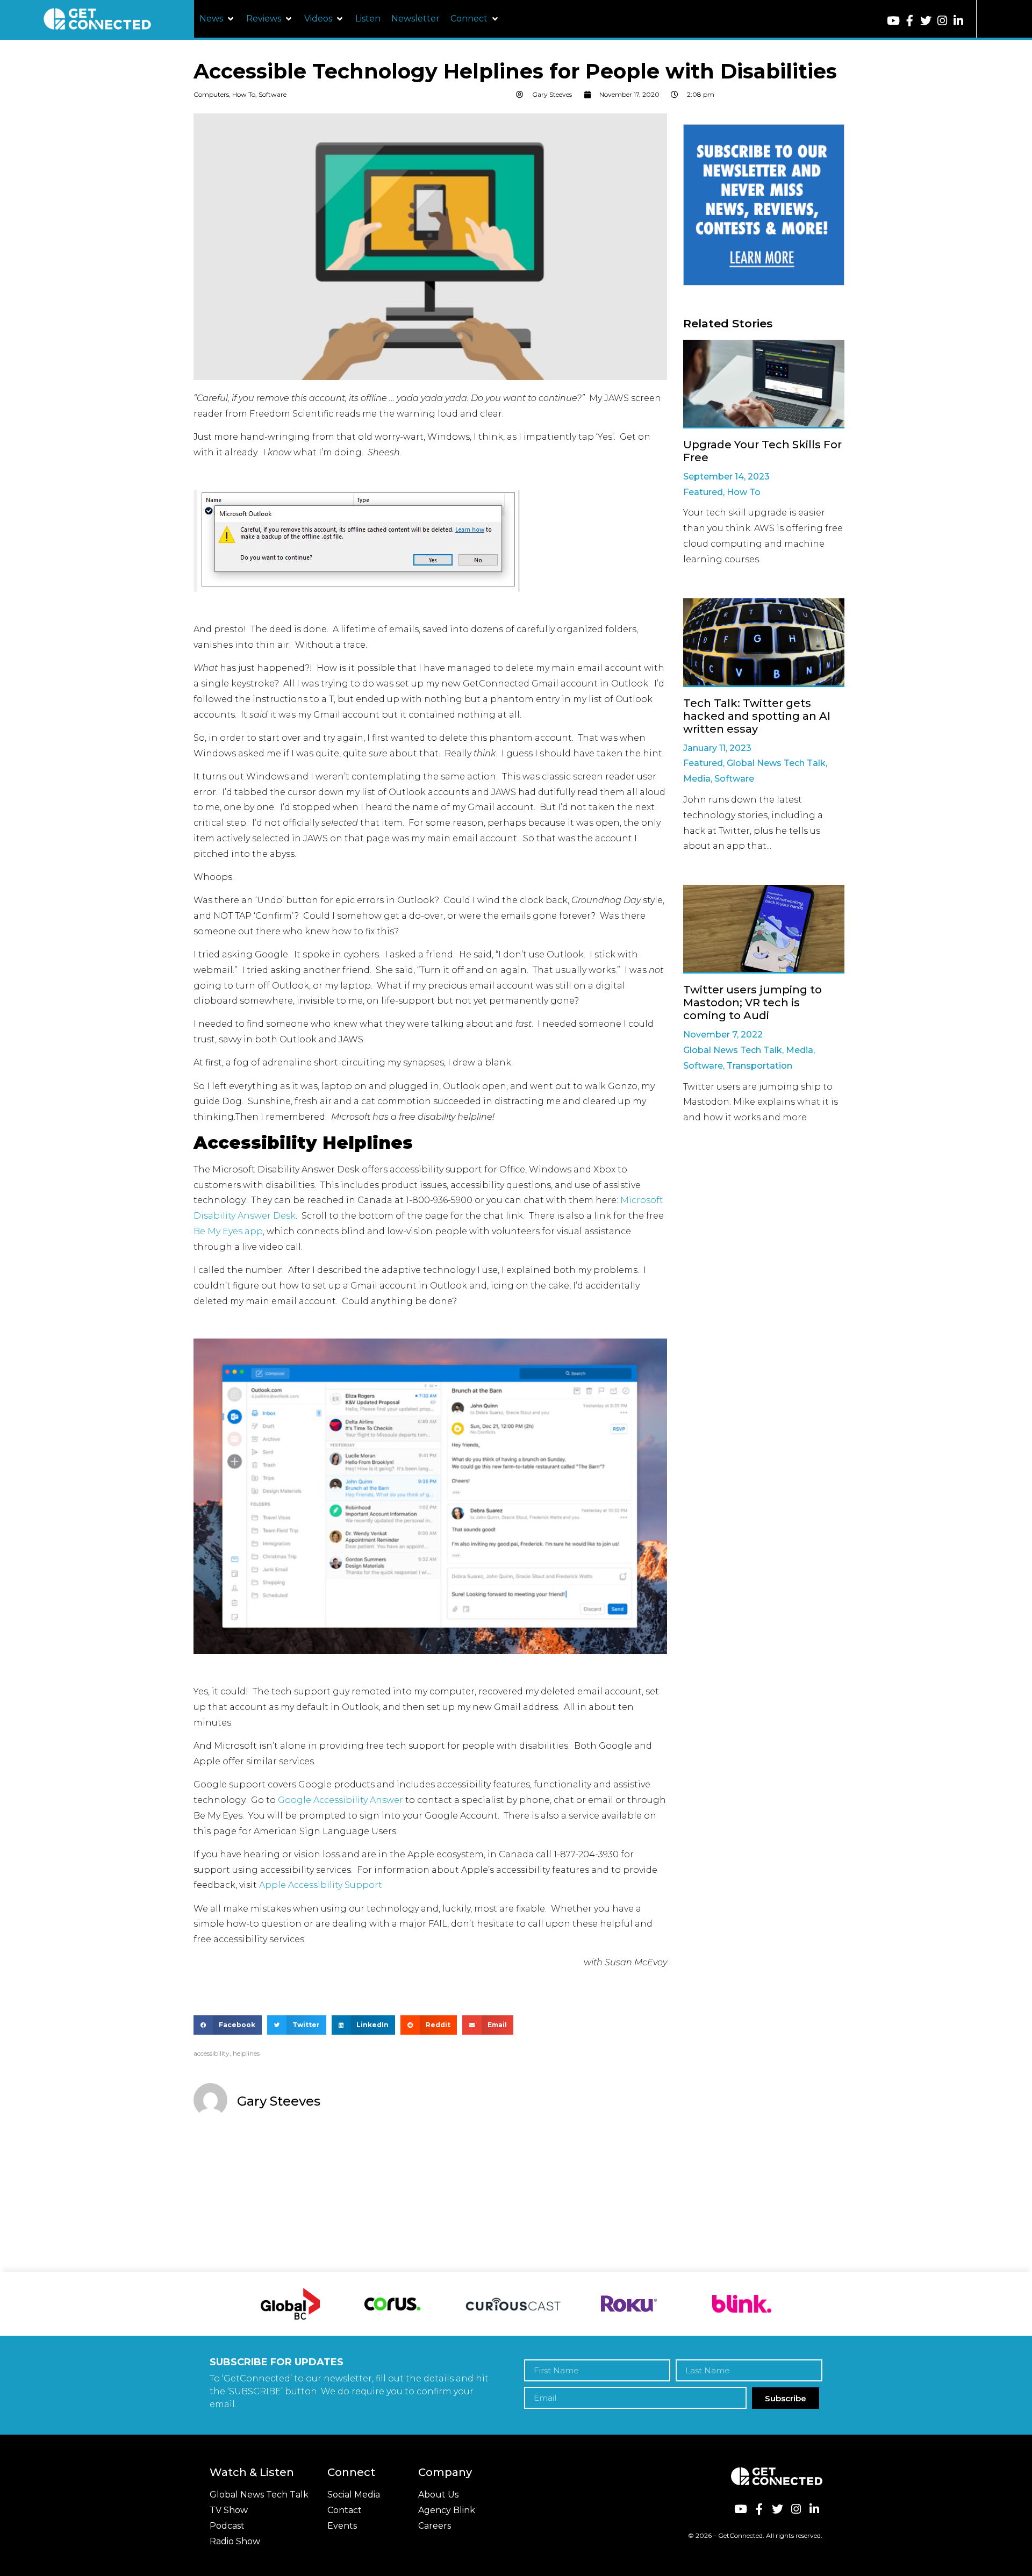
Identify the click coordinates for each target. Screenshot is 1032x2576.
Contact (345, 2510)
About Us (438, 2495)
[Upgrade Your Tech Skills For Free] (764, 384)
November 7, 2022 (723, 1035)
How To (244, 94)
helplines (246, 2053)
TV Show (229, 2510)
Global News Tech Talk (776, 763)
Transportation (759, 1066)
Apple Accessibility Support (321, 1885)
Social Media (354, 2495)
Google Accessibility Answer (341, 1800)
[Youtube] (894, 21)
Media (697, 779)
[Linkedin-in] (958, 21)
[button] (217, 19)
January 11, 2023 (717, 748)
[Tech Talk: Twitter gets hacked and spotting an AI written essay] (764, 643)
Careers (435, 2526)
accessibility (212, 2053)
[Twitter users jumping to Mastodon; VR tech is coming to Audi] (764, 929)
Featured (703, 492)
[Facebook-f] (910, 21)
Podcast (227, 2526)
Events (342, 2526)
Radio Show (235, 2541)
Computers (211, 94)
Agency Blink (447, 2510)
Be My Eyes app (228, 1231)
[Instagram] (942, 21)
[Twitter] (926, 21)
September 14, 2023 (726, 477)
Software (273, 94)
